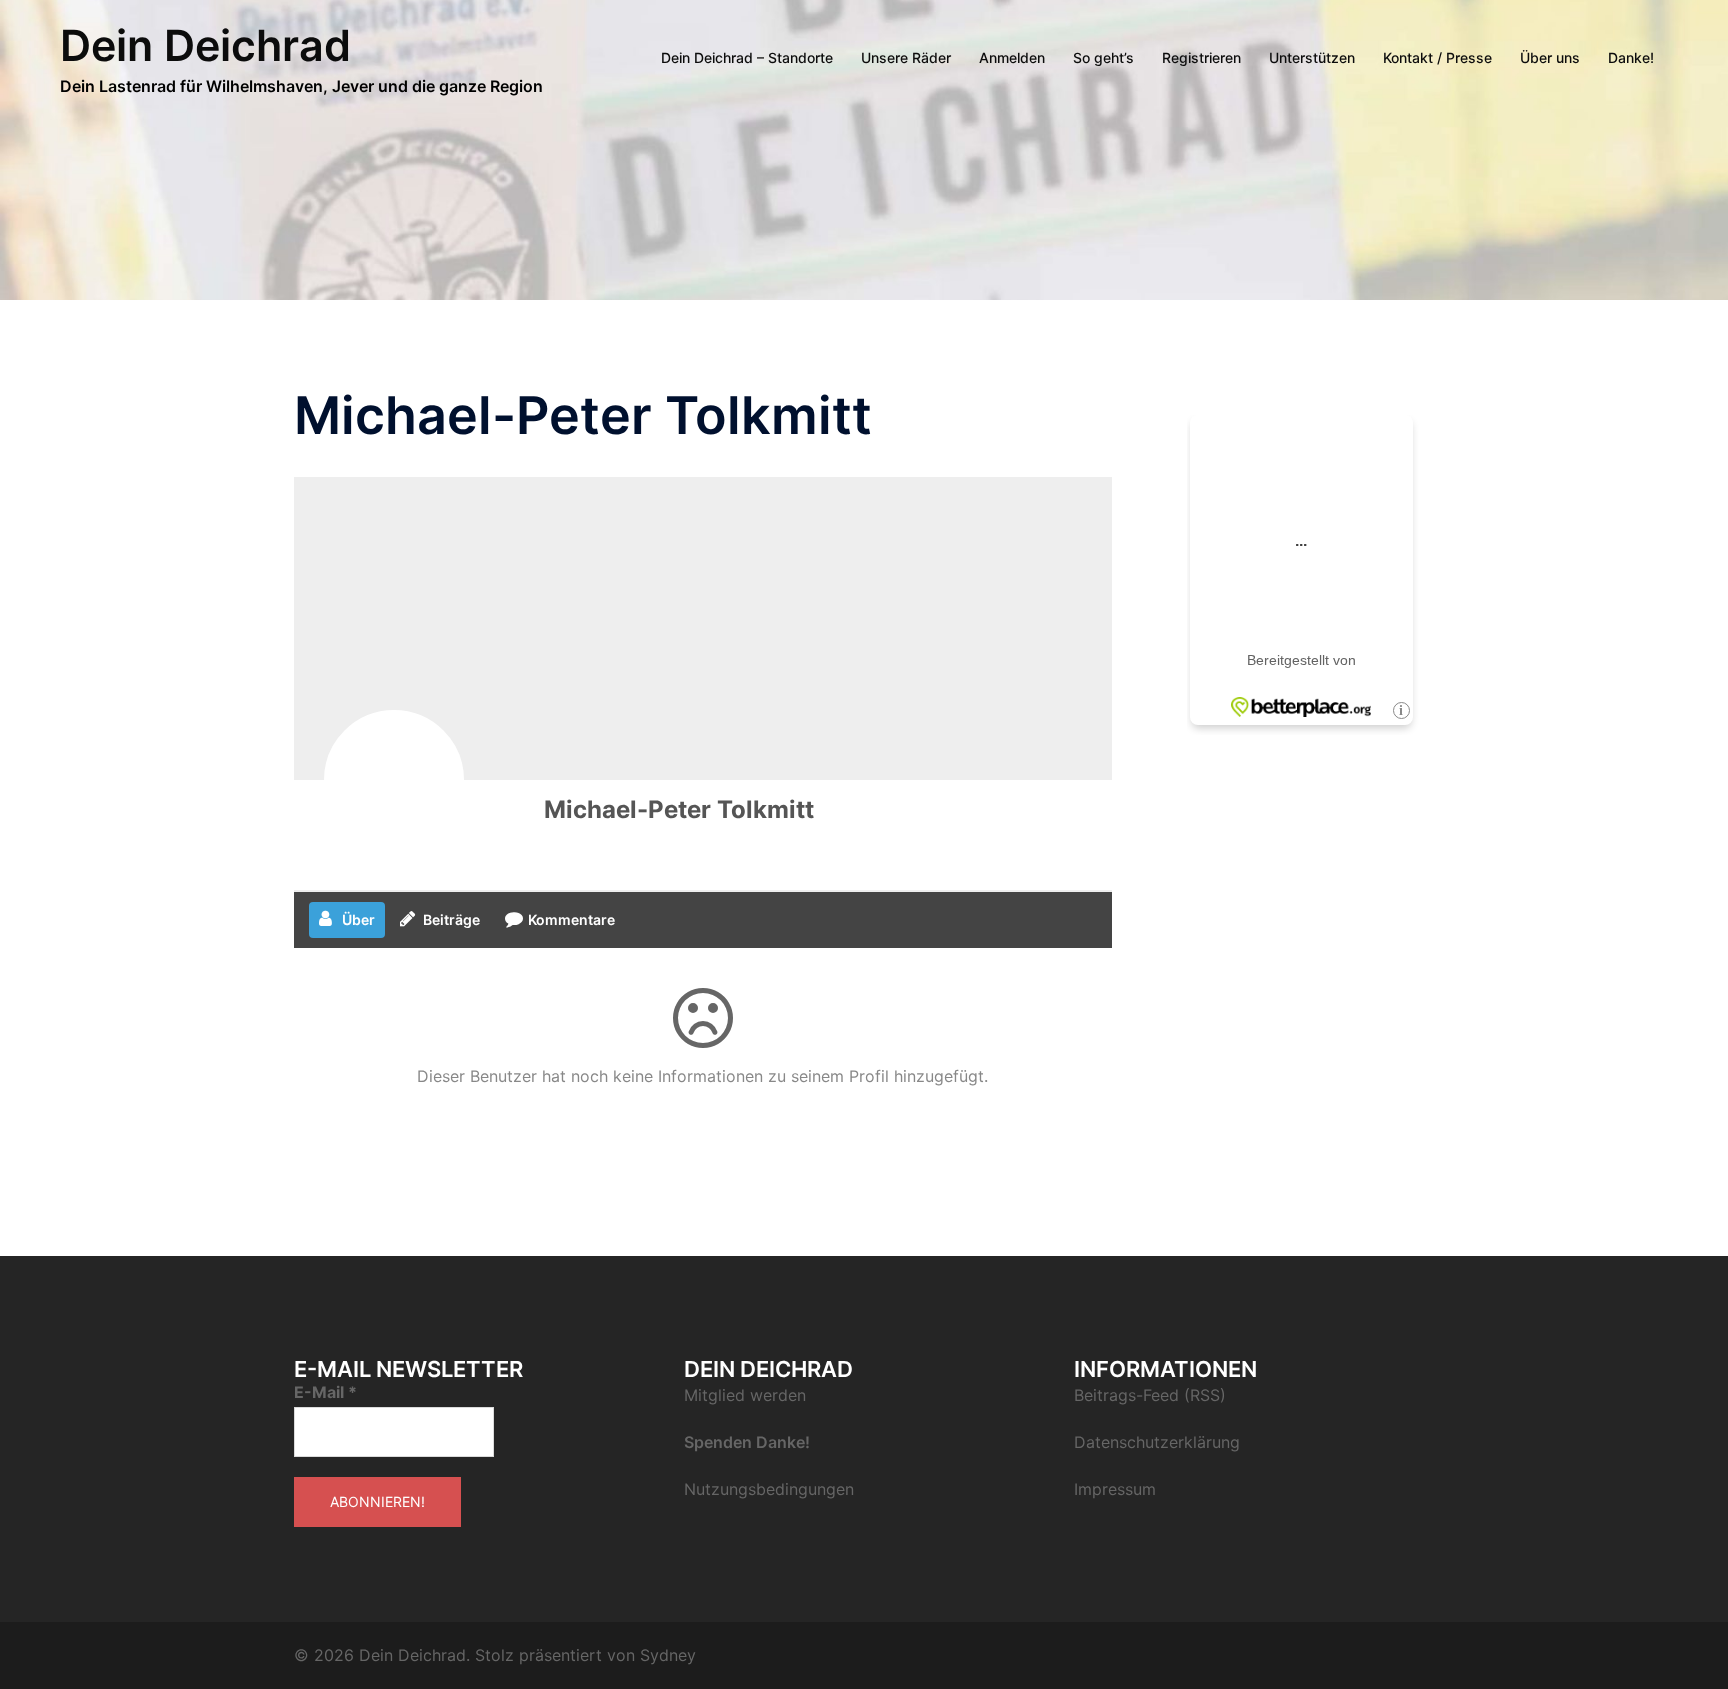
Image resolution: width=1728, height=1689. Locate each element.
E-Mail (325, 1392)
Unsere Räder (906, 57)
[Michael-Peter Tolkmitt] (394, 780)
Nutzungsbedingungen (769, 1489)
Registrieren (1201, 57)
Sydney (668, 1655)
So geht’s (1103, 57)
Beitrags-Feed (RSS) (1150, 1395)
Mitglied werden (745, 1395)
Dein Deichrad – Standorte (747, 57)
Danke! (1631, 57)
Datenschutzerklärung (1157, 1442)
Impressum (1115, 1489)
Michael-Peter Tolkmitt (679, 809)
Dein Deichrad (205, 45)
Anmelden (1012, 57)
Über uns (1550, 57)
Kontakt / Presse (1437, 57)
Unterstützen (1312, 57)
